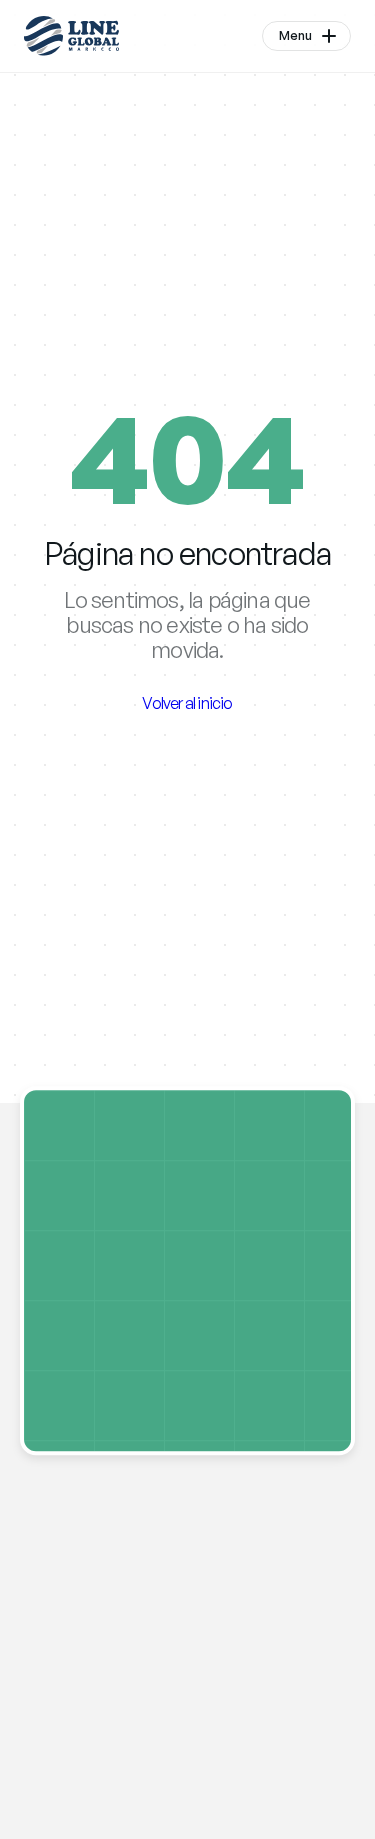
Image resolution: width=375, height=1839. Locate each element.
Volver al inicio (187, 703)
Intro (39, 1611)
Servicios (57, 1661)
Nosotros (58, 1636)
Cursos (50, 1685)
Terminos (161, 1611)
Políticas (156, 1636)
